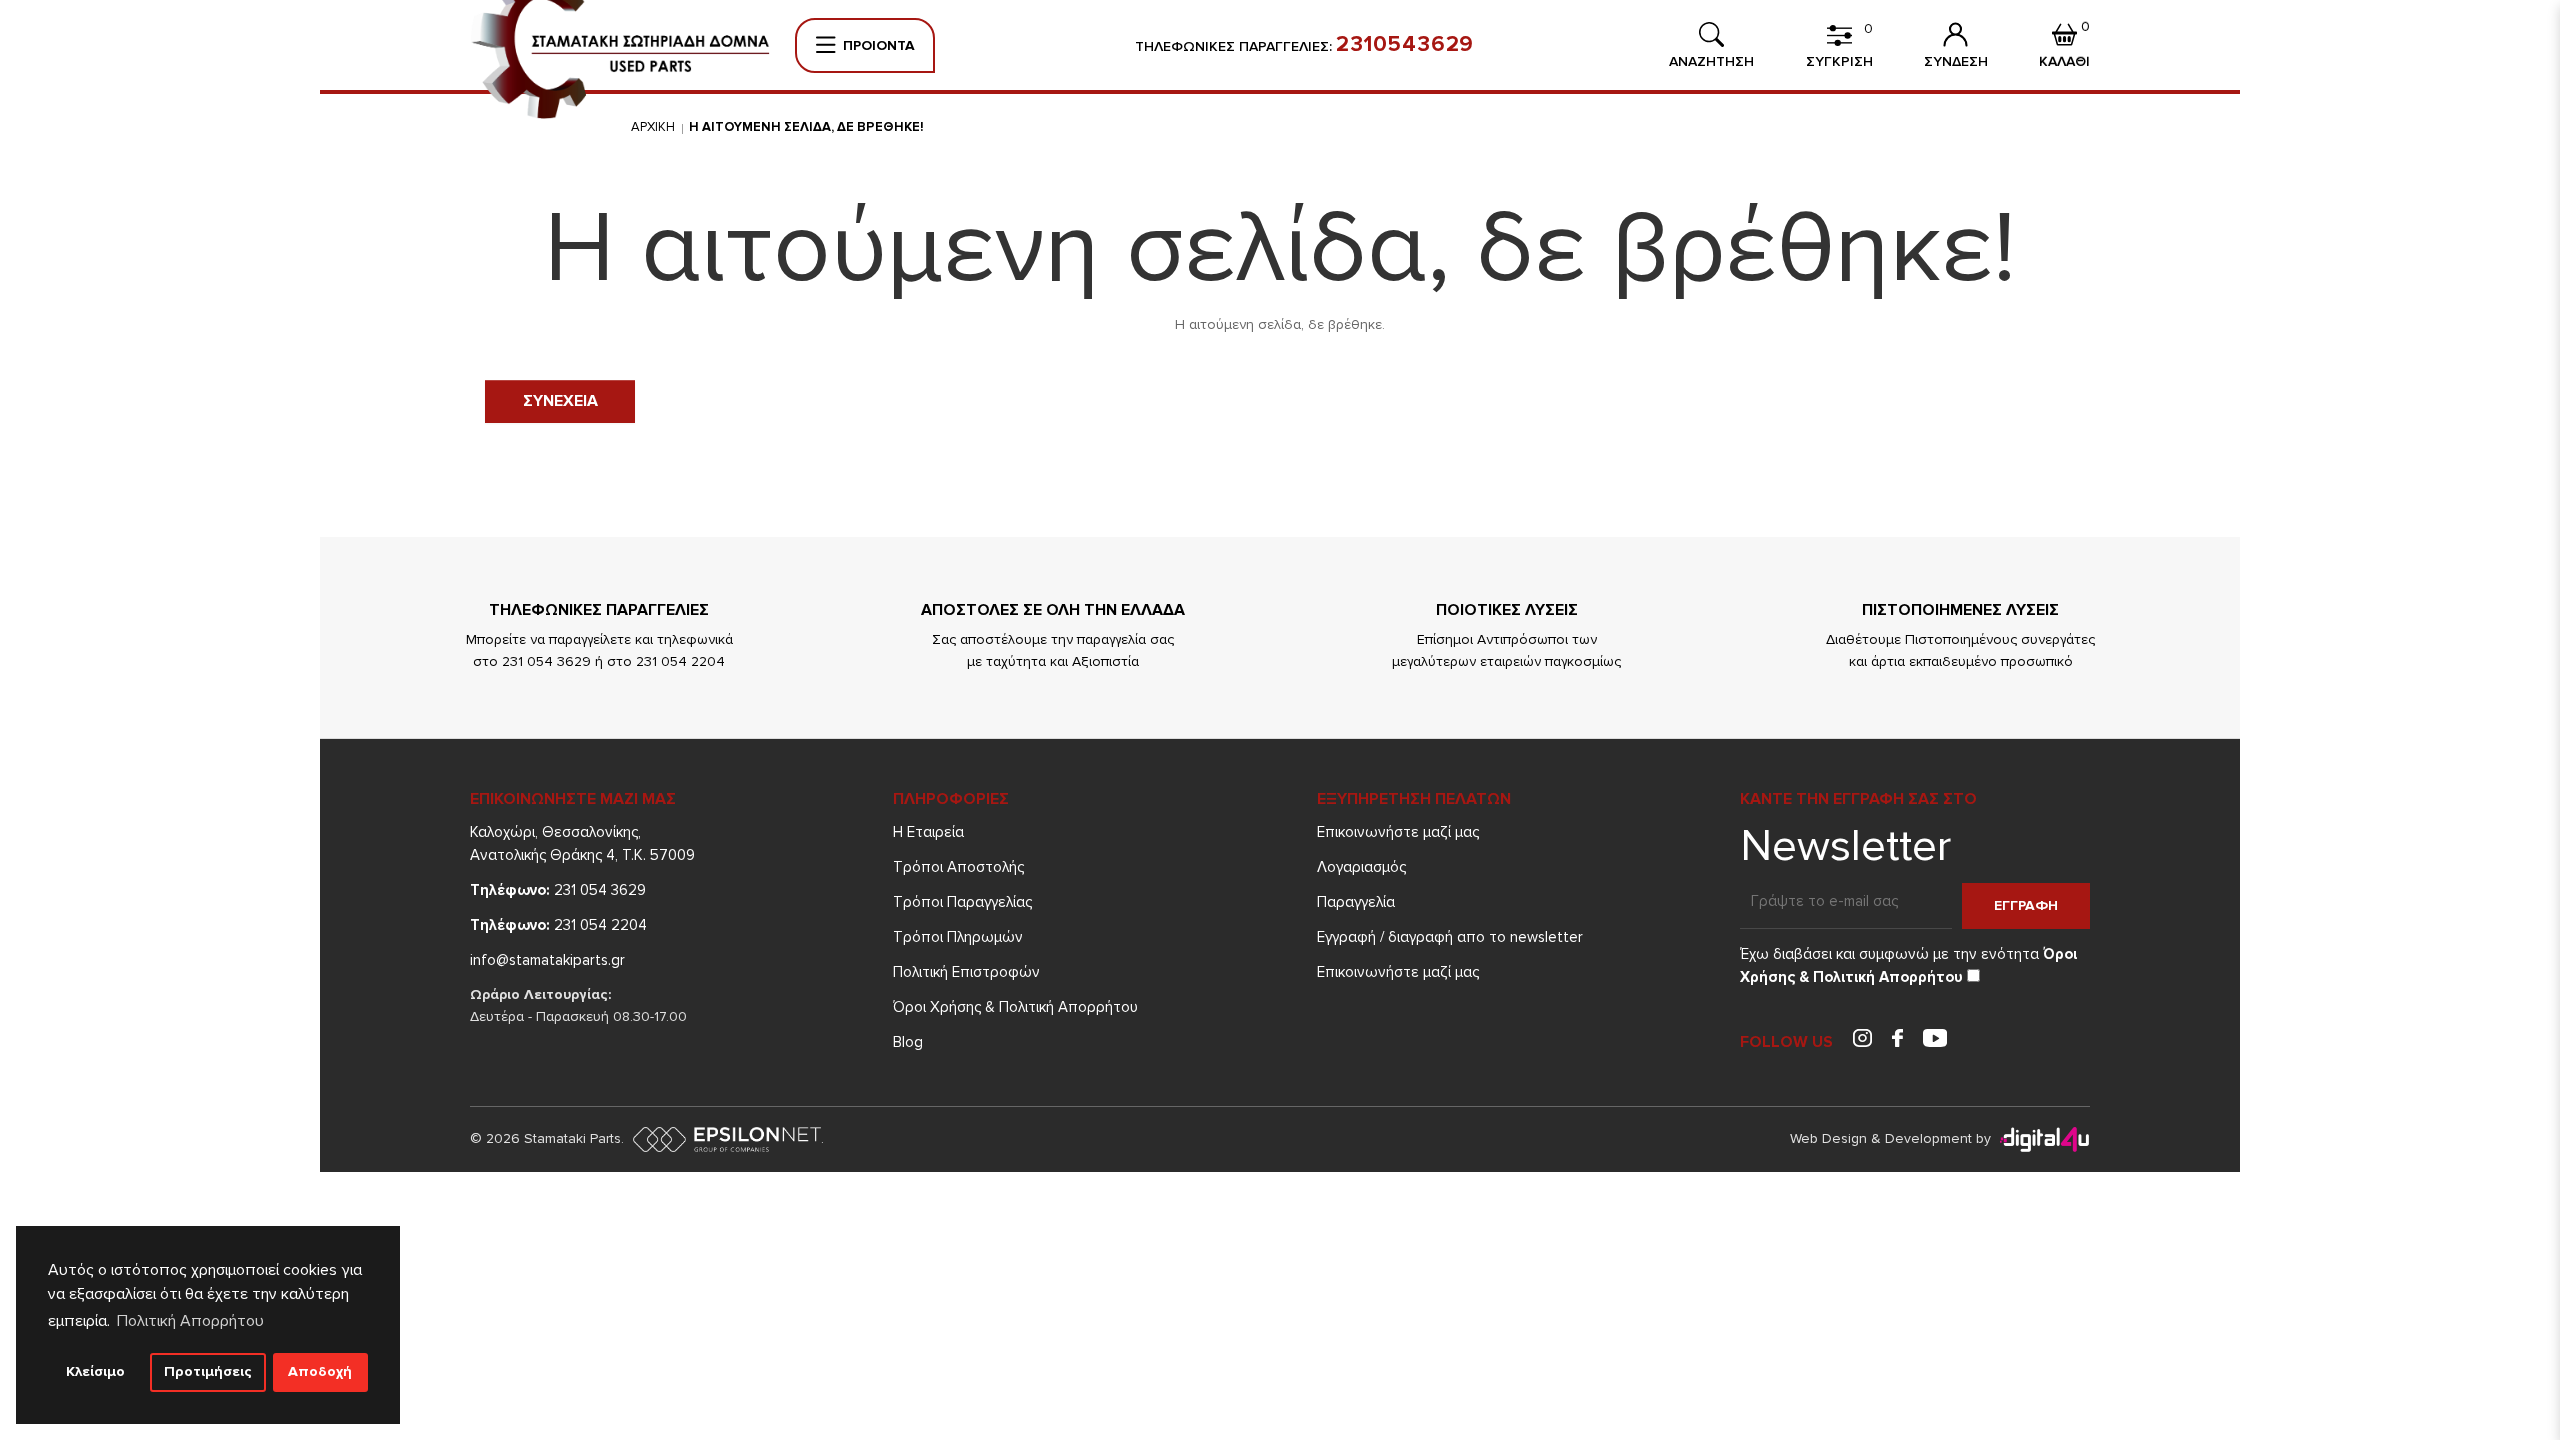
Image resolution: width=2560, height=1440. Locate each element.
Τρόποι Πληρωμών (958, 937)
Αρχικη (653, 127)
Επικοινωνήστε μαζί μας (1398, 832)
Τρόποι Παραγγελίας (962, 902)
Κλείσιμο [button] (95, 1371)
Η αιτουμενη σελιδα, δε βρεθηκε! (806, 127)
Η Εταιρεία (928, 832)
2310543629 (1405, 45)
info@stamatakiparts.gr (547, 960)
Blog (908, 1042)
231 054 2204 (558, 925)
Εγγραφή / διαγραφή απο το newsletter (1450, 937)
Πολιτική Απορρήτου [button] (190, 1321)
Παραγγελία (1356, 902)
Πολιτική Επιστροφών (966, 972)
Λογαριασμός (1361, 867)
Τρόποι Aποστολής (958, 867)
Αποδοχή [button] (320, 1371)
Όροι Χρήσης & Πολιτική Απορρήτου (1015, 1007)
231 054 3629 (558, 890)
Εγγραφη (2026, 905)
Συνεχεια (560, 401)
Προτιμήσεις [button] (208, 1371)
